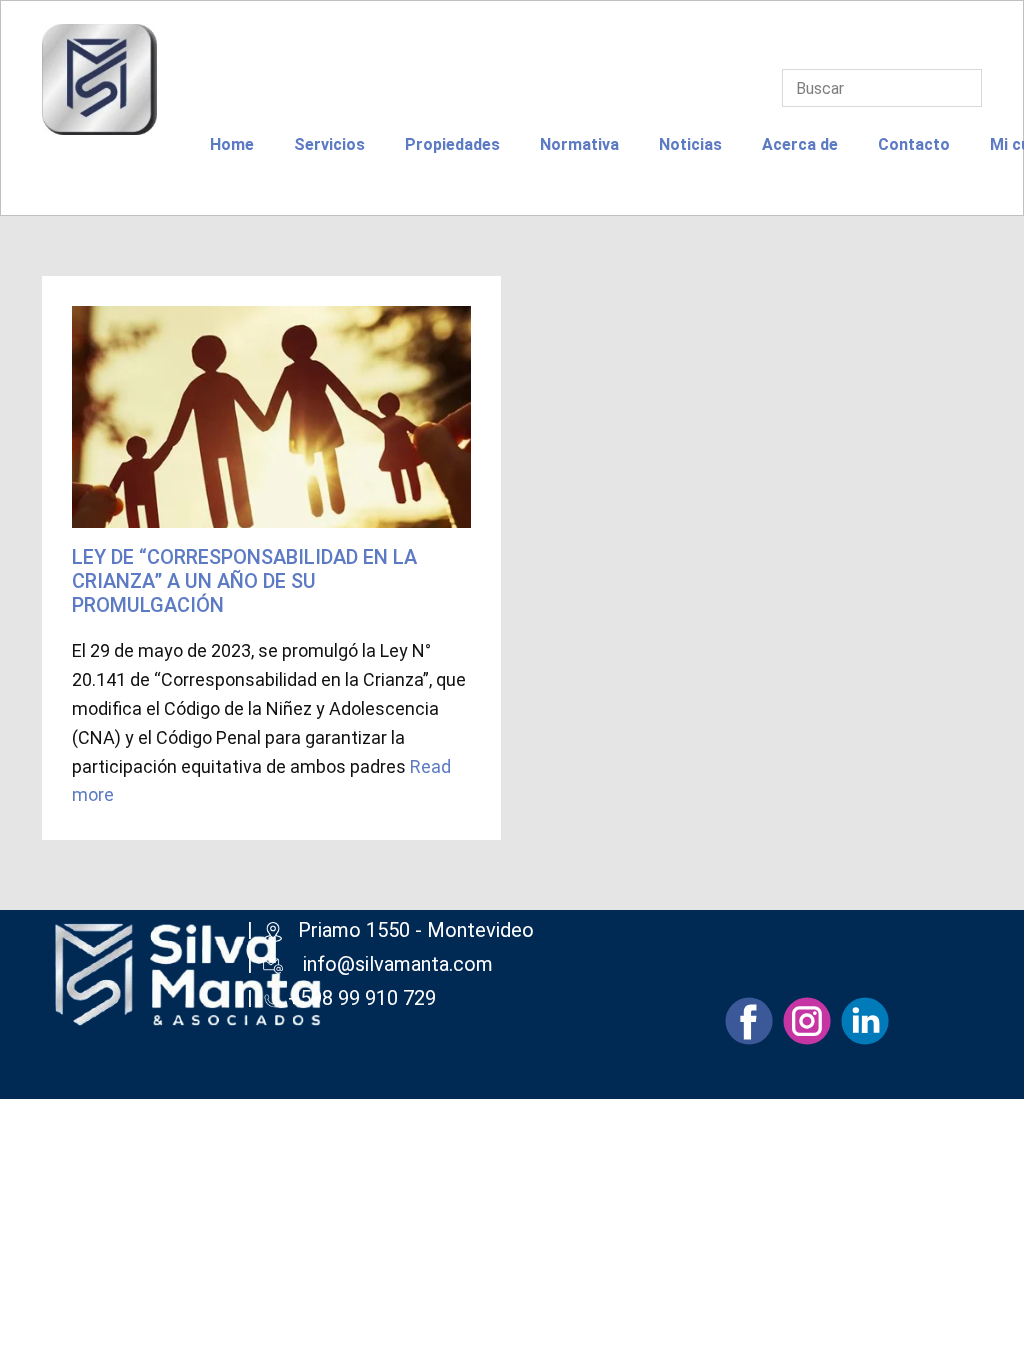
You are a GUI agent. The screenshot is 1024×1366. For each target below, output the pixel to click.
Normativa (579, 144)
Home (232, 144)
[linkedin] (865, 1021)
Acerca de (800, 144)
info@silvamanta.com (398, 964)
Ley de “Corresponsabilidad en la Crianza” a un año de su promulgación (244, 581)
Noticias (690, 144)
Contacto (914, 144)
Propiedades (452, 144)
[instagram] (807, 1021)
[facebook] (749, 1021)
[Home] (99, 79)
